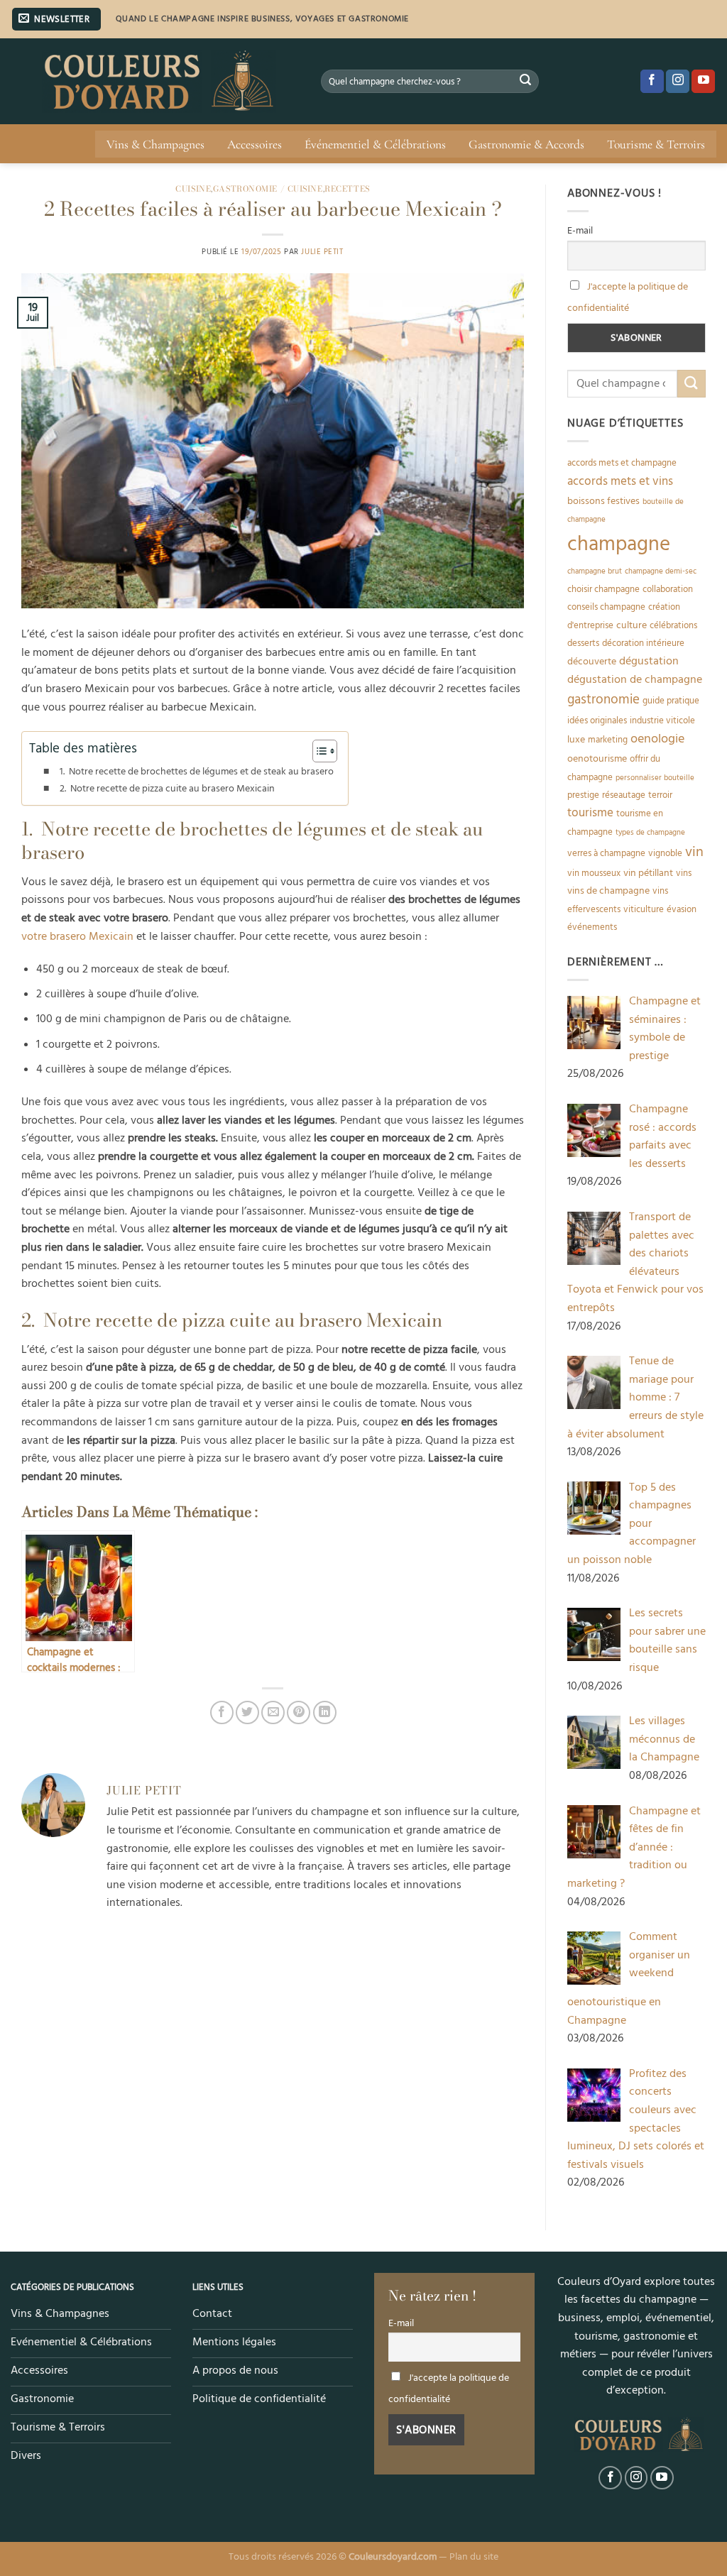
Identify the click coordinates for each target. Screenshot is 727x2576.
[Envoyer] (525, 82)
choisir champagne (603, 589)
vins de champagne (608, 891)
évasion (682, 909)
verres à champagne (606, 853)
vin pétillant (648, 873)
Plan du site (474, 2557)
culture (632, 625)
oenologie (657, 739)
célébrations (673, 625)
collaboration (668, 589)
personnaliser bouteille (655, 778)
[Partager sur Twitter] (247, 1712)
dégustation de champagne (635, 680)
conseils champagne (606, 607)
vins (684, 873)
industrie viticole (662, 720)
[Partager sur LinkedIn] (325, 1712)
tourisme (590, 813)
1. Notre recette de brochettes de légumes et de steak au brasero (197, 772)
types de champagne (650, 833)
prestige (583, 795)
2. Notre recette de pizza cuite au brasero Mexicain (167, 789)
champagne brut (595, 571)
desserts (583, 643)
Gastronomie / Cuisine (268, 188)
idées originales (597, 720)
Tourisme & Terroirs (656, 144)
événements (592, 927)
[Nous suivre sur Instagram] (678, 82)
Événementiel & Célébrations (375, 144)
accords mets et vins (620, 481)
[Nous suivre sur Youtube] (703, 82)
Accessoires (255, 144)
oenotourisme (597, 759)
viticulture (644, 909)
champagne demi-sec (661, 571)
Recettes (347, 188)
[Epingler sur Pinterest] (299, 1712)
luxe (576, 740)
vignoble (665, 853)
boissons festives (603, 501)
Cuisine (193, 188)
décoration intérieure (643, 643)
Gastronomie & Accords (526, 144)
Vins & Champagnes (155, 144)
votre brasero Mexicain (77, 936)
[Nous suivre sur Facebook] (652, 82)
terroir (660, 795)
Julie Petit (322, 252)
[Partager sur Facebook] (222, 1712)
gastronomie (603, 700)
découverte (592, 662)
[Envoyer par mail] (273, 1712)
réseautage (624, 795)
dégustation (649, 661)
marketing (608, 740)
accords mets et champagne (622, 463)
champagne (619, 544)
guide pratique (671, 701)
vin (694, 852)
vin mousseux (594, 873)
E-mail (580, 231)
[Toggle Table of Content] (318, 751)
